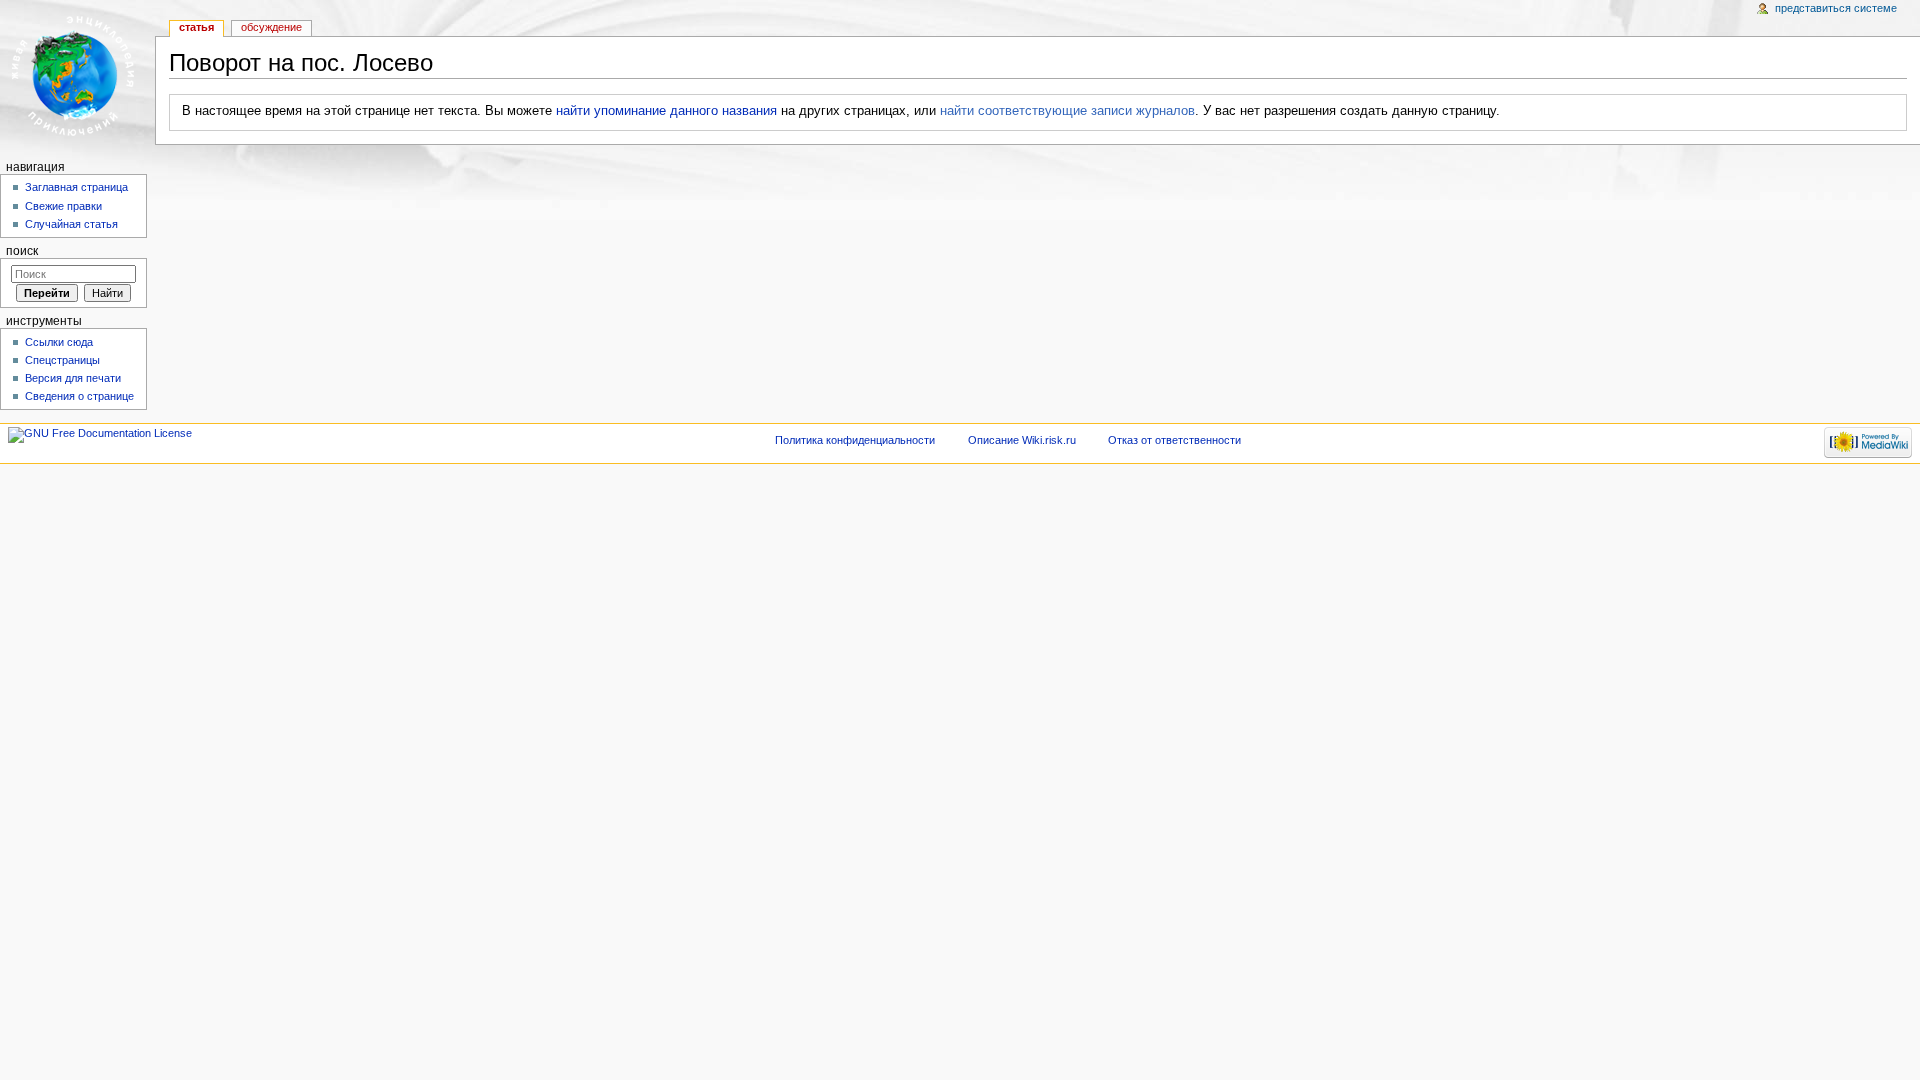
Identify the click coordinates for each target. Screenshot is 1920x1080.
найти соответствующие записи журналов (1067, 111)
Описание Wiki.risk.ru (1022, 440)
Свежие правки (63, 206)
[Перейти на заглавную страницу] (77, 77)
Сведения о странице (79, 396)
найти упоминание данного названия (666, 111)
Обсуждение (271, 27)
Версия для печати (73, 378)
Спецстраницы (62, 360)
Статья (196, 27)
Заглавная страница (76, 187)
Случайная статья (71, 224)
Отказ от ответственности (1174, 440)
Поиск (22, 251)
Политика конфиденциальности (855, 440)
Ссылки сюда (59, 342)
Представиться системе (1836, 8)
